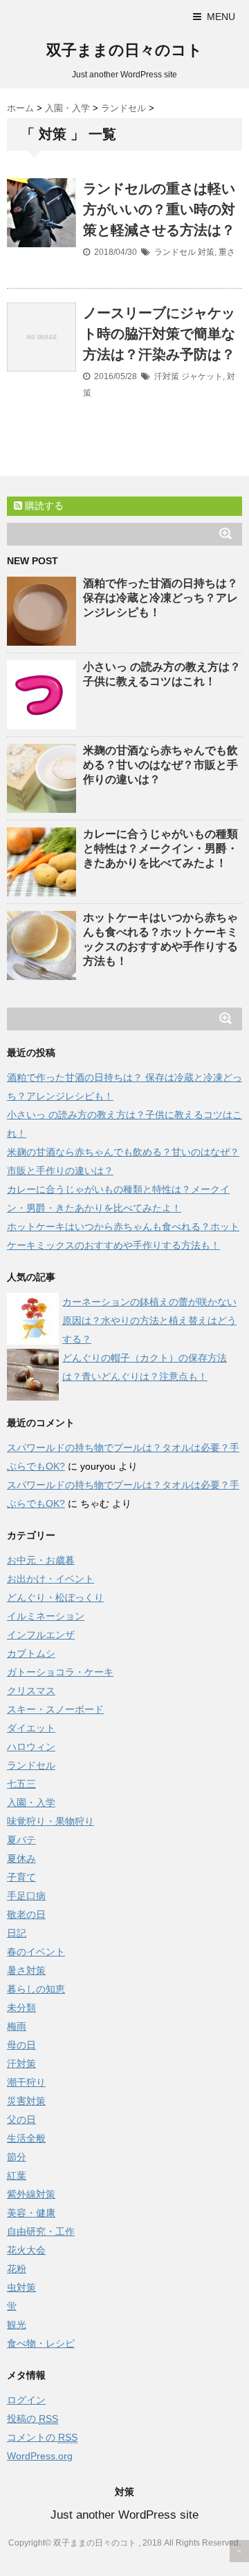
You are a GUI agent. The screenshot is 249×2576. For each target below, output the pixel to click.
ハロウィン (31, 1747)
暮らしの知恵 (36, 1989)
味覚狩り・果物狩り (50, 1821)
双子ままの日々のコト (124, 50)
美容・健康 (31, 2213)
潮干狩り (26, 2082)
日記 (17, 1933)
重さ (227, 252)
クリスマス (31, 1691)
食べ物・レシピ (41, 2343)
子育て (21, 1877)
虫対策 (21, 2287)
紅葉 (17, 2175)
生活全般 (26, 2138)
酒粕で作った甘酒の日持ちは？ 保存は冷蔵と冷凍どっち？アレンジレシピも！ (160, 598)
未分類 (21, 2008)
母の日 (21, 2045)
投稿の (33, 2419)
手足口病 (26, 1896)
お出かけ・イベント (50, 1579)
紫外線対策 (31, 2194)
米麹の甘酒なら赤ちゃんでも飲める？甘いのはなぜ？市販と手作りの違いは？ (160, 765)
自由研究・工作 (41, 2231)
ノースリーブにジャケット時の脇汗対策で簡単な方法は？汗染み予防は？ (159, 334)
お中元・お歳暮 (41, 1560)
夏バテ (21, 1840)
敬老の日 (26, 1914)
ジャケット (202, 376)
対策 (206, 252)
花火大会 (26, 2250)
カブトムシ (31, 1653)
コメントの (42, 2437)
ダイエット (31, 1728)
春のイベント (36, 1952)
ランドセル (175, 252)
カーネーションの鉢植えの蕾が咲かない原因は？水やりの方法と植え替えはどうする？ (149, 1320)
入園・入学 (31, 1803)
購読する (43, 506)
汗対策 (167, 376)
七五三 (21, 1784)
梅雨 (17, 2026)
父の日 (21, 2120)
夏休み (21, 1858)
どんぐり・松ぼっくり (55, 1597)
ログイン (26, 2400)
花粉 (17, 2269)
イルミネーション (46, 1616)
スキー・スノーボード (55, 1709)
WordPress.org (40, 2456)
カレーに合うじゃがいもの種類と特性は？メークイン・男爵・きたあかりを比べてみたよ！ (160, 848)
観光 (17, 2325)
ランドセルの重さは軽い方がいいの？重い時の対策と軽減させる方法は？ (159, 209)
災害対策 (26, 2101)
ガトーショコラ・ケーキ (60, 1672)
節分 (17, 2157)
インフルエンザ (41, 1635)
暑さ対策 (26, 1970)
